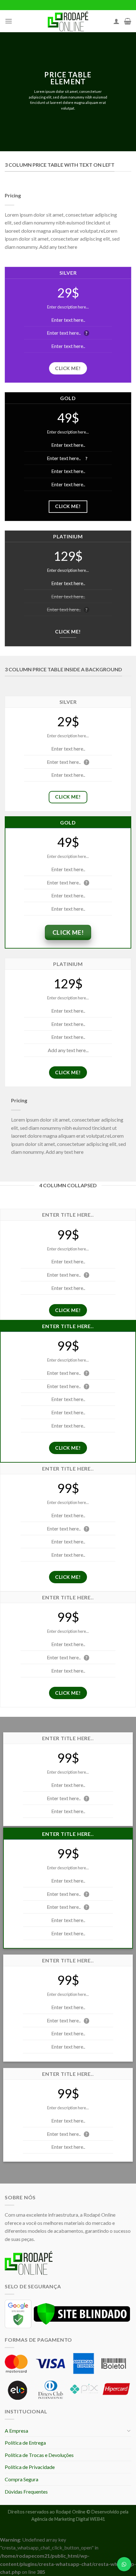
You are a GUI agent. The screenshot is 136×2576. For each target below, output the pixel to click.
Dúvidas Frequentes (26, 2492)
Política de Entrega (25, 2443)
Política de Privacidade (30, 2467)
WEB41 (97, 2519)
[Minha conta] (116, 21)
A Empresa (16, 2431)
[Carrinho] (128, 21)
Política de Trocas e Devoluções (39, 2455)
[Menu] (9, 21)
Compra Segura (22, 2479)
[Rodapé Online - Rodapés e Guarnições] (68, 21)
